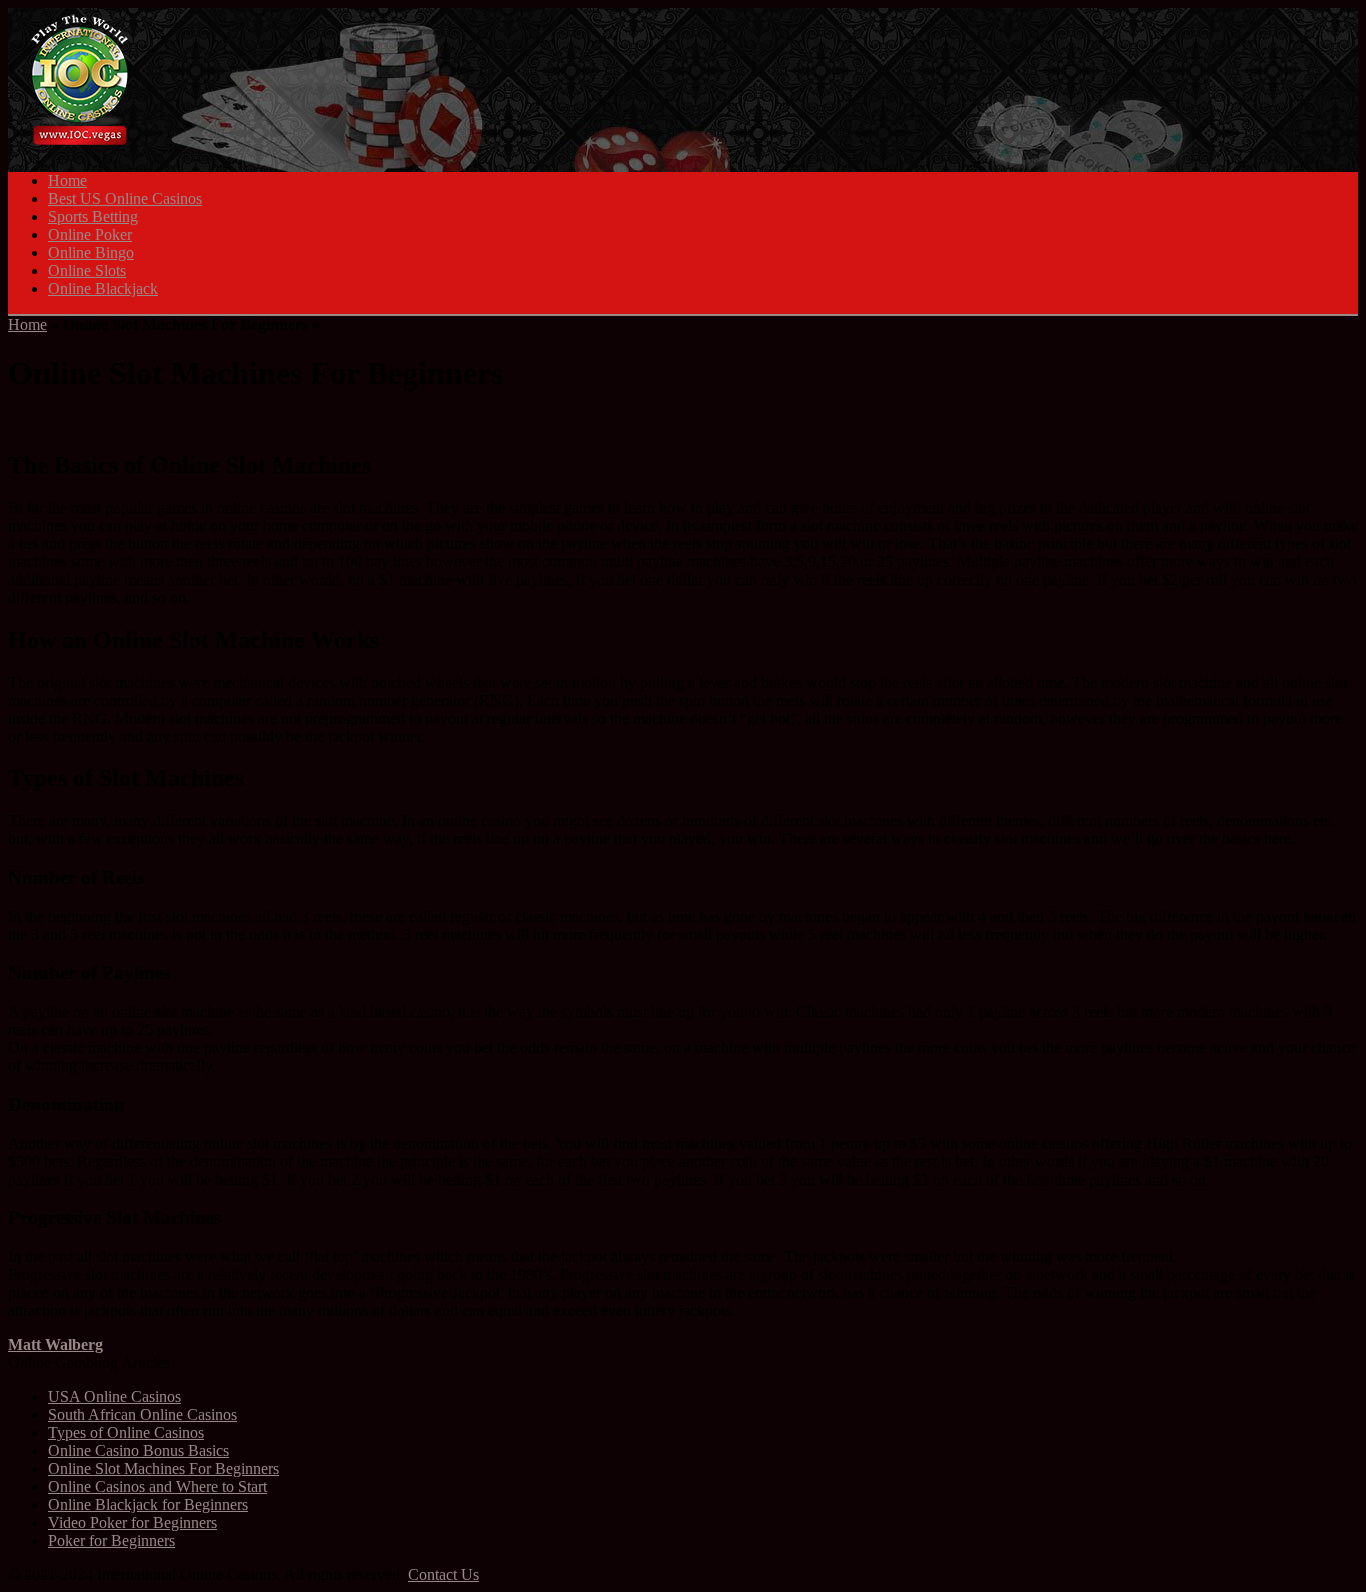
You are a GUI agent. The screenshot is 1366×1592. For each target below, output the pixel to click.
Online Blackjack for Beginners (148, 1504)
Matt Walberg (55, 1344)
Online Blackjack (103, 288)
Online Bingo (91, 252)
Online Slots (87, 270)
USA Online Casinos (114, 1396)
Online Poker (90, 234)
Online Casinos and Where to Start (157, 1486)
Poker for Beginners (111, 1540)
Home (67, 180)
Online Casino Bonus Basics (138, 1450)
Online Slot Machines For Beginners (163, 1468)
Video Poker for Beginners (132, 1522)
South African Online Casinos (142, 1414)
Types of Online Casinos (126, 1432)
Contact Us (443, 1574)
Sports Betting (93, 216)
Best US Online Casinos (125, 198)
